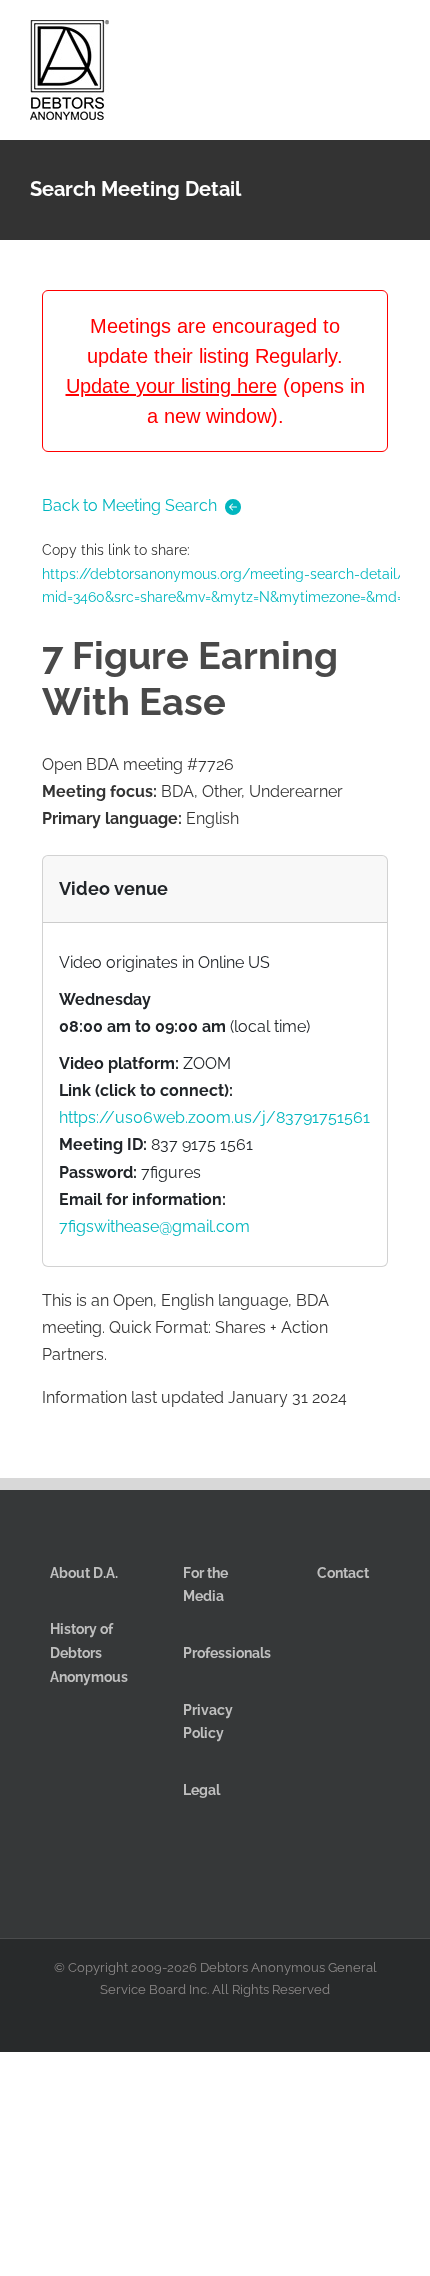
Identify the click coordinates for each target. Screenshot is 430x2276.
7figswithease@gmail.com (154, 1226)
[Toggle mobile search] (356, 38)
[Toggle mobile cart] (320, 38)
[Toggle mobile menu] (392, 38)
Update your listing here (171, 386)
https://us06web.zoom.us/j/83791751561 (214, 1117)
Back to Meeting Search (129, 505)
